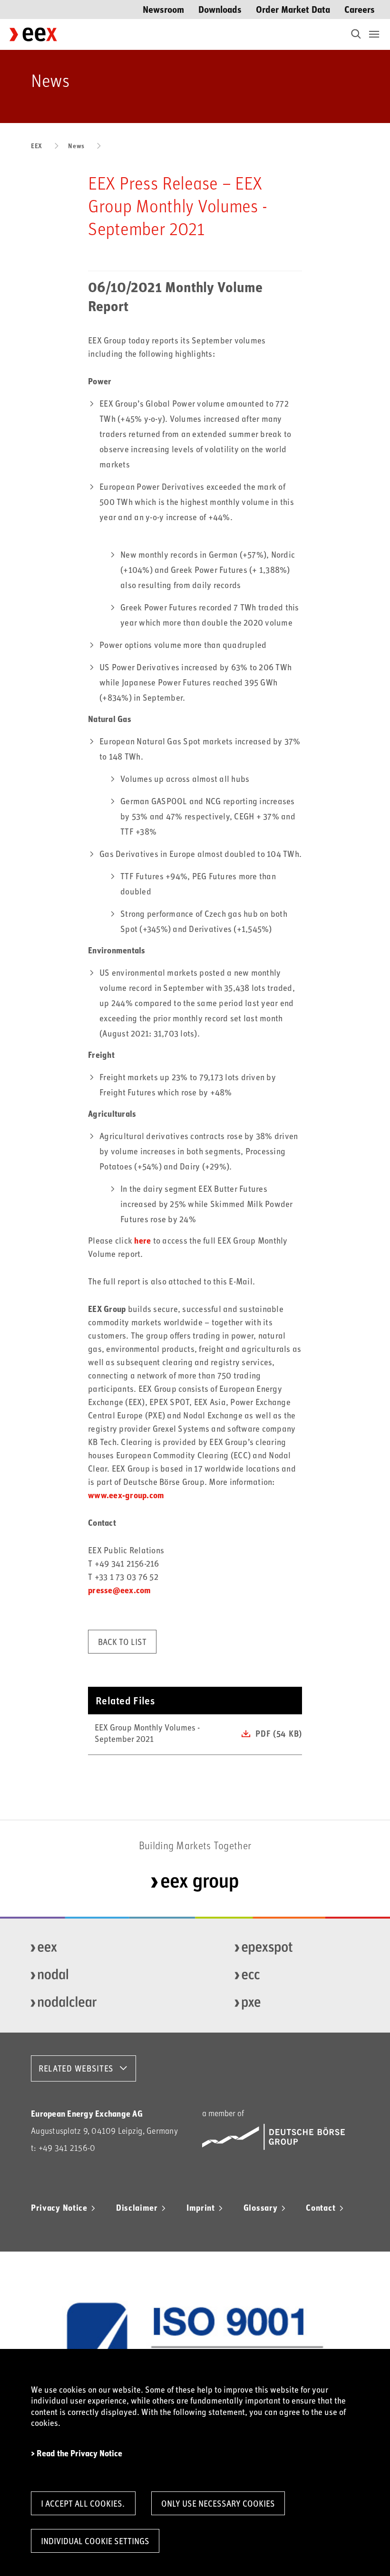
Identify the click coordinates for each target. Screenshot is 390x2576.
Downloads (220, 9)
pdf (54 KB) (279, 1733)
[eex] (89, 1948)
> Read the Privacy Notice (77, 2453)
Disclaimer (137, 2207)
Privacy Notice (59, 2207)
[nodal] (89, 1976)
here (142, 1240)
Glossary (261, 2207)
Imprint (201, 2207)
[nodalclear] (89, 2003)
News (76, 146)
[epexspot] (293, 1948)
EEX (37, 146)
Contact (321, 2207)
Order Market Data (293, 9)
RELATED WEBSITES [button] (76, 2068)
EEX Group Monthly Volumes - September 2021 (147, 1733)
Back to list (122, 1642)
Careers (360, 9)
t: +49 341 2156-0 (63, 2148)
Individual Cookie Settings (95, 2541)
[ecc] (293, 1976)
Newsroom (163, 9)
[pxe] (293, 2003)
